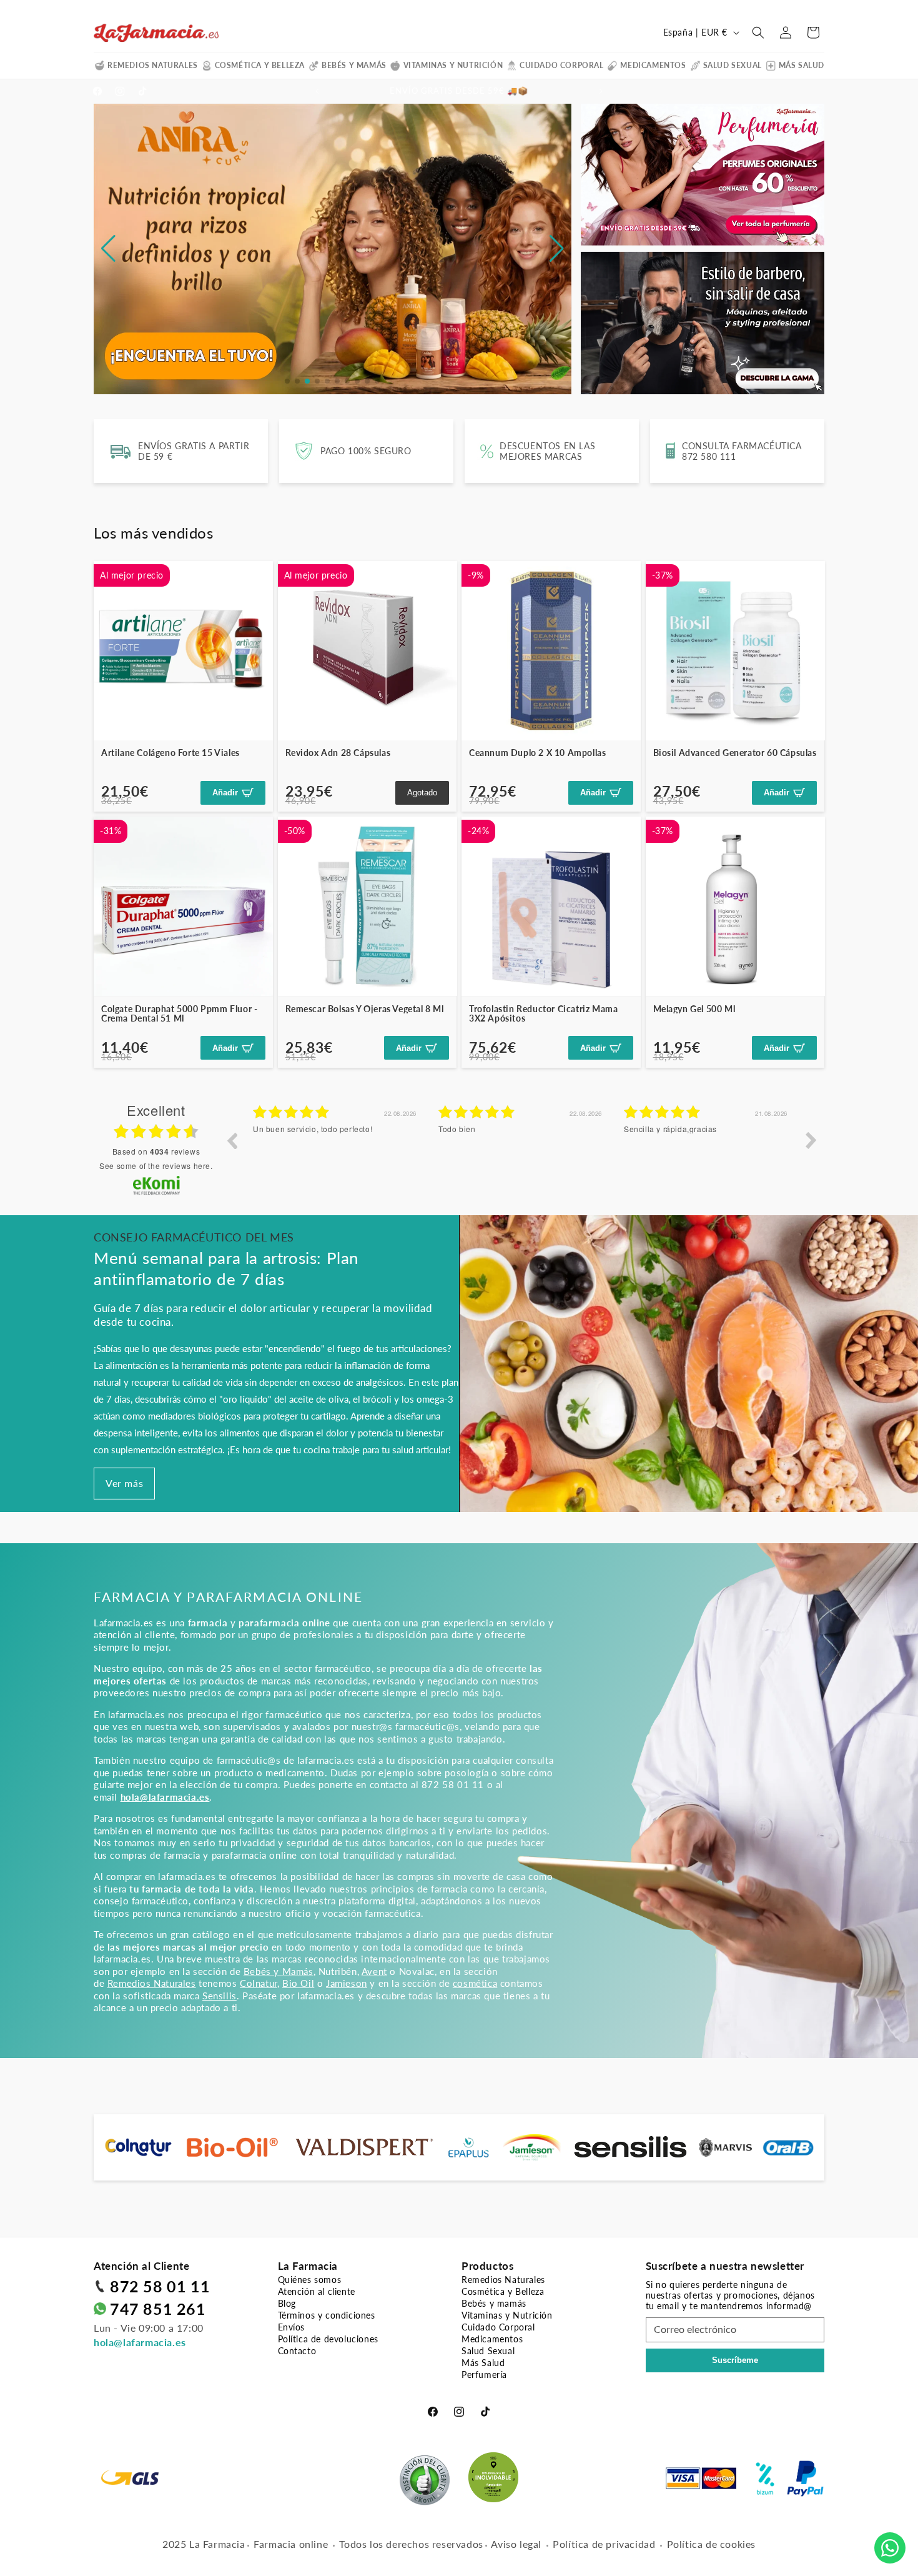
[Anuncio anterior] (317, 91)
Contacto (297, 2351)
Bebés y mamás (354, 65)
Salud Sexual (733, 65)
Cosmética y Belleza (260, 65)
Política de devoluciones (328, 2339)
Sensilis (220, 1996)
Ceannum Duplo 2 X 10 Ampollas (537, 753)
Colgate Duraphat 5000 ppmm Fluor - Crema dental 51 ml (179, 1014)
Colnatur (259, 1983)
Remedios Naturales (153, 65)
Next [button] (811, 1140)
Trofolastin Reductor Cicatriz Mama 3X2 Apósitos (543, 1014)
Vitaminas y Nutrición (453, 65)
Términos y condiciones (327, 2315)
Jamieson (347, 1983)
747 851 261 (158, 2309)
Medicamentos (653, 65)
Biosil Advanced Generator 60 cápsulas (735, 753)
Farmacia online (291, 2544)
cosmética (475, 1983)
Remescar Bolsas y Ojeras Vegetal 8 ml (365, 1009)
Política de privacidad (604, 2544)
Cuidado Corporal (562, 65)
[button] (758, 32)
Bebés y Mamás (279, 1971)
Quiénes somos (310, 2280)
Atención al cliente (317, 2291)
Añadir (225, 793)
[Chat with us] (890, 2548)
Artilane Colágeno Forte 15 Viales (170, 753)
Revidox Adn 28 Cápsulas (338, 753)
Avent (374, 1971)
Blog (287, 2303)
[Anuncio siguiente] (601, 91)
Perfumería (484, 2375)
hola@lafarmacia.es (140, 2342)
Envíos (292, 2327)
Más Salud (802, 65)
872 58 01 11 (160, 2286)
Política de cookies (711, 2544)
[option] (336, 1150)
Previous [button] (232, 1140)
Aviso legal (516, 2544)
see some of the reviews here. (156, 1166)
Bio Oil (298, 1983)
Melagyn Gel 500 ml (694, 1009)
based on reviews (156, 1151)
